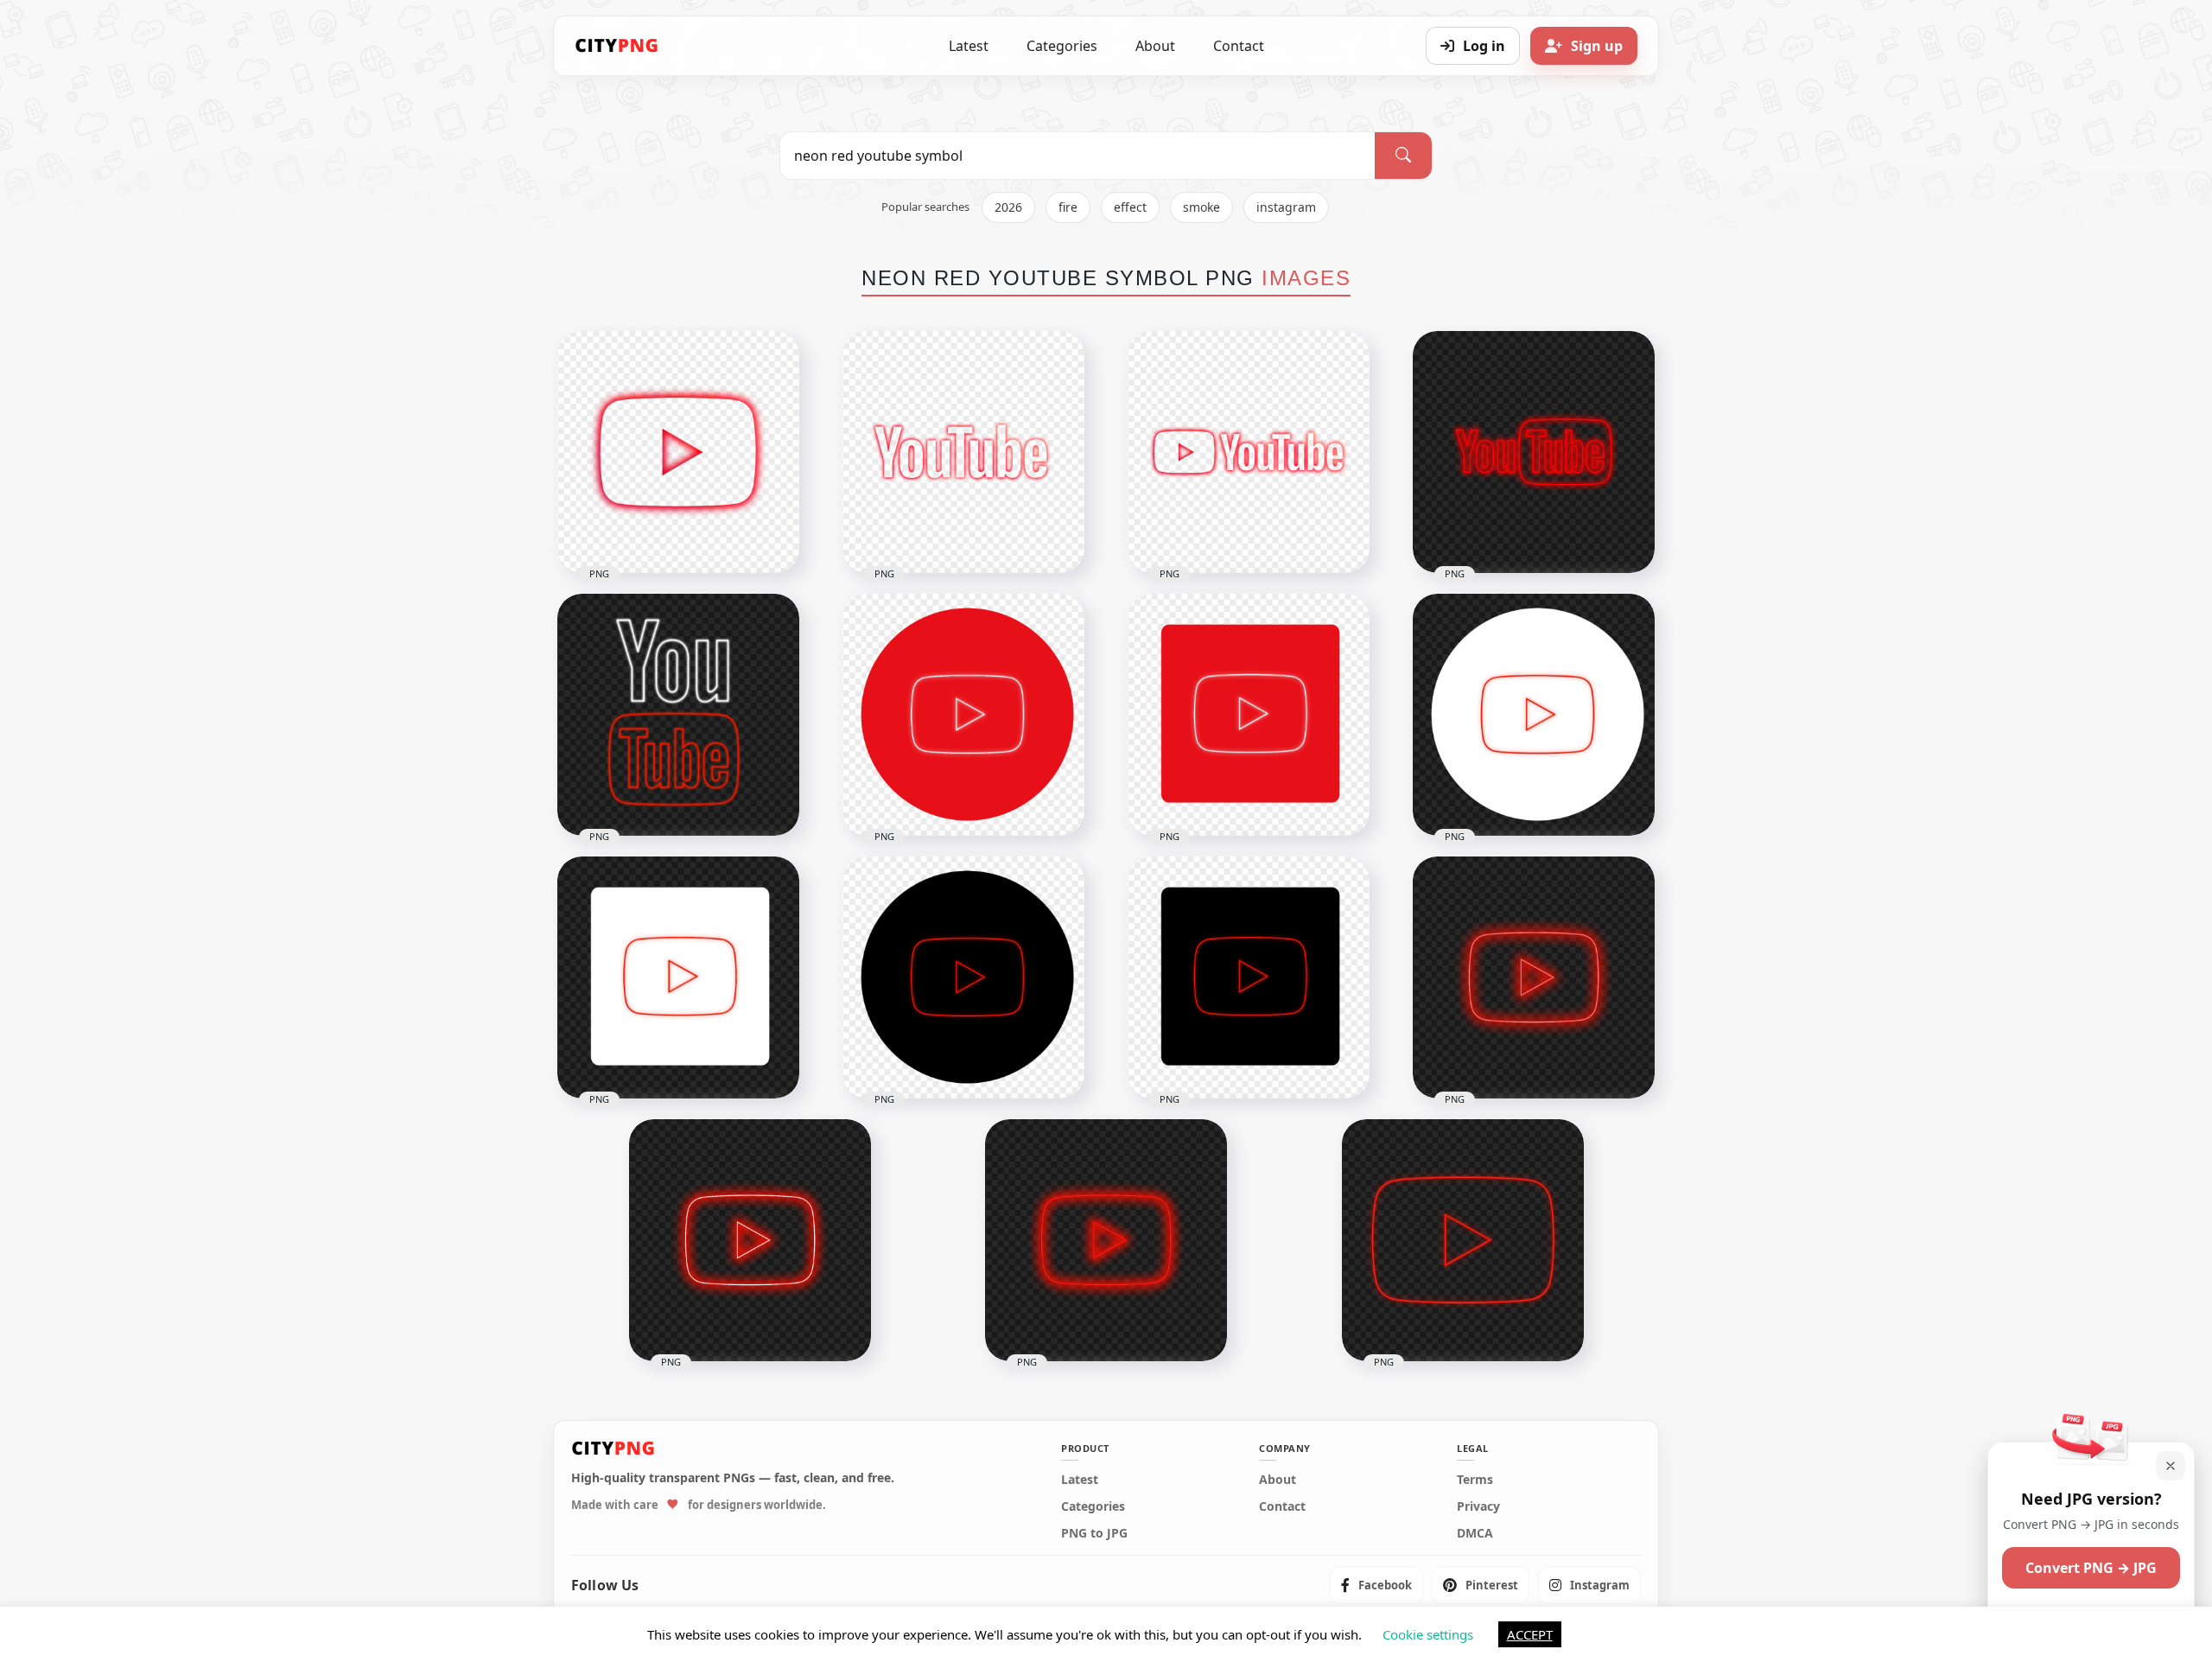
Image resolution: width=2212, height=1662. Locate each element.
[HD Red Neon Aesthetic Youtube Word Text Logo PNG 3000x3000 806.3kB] (963, 452)
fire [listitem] (1068, 207)
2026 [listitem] (1008, 207)
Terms (1475, 1480)
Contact (1239, 46)
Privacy (1478, 1506)
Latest (969, 46)
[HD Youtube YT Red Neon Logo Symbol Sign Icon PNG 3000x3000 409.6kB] (1463, 1240)
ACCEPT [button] (1530, 1634)
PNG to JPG (1094, 1533)
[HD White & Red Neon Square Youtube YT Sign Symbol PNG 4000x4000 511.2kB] (678, 977)
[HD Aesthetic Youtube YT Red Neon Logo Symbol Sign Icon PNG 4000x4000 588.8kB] (1534, 977)
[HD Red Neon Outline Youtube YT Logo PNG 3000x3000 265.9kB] (1534, 452)
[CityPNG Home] (617, 46)
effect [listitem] (1130, 207)
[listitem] (1376, 1585)
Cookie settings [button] (1428, 1634)
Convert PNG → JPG (2091, 1568)
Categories (1062, 46)
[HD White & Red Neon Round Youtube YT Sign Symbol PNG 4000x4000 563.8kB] (1534, 715)
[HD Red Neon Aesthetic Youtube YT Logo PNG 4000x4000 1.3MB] (1249, 452)
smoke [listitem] (1201, 207)
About (1155, 46)
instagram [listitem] (1286, 207)
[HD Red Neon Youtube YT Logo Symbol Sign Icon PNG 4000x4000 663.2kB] (750, 1240)
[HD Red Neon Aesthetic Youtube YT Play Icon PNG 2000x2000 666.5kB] (678, 452)
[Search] (1403, 156)
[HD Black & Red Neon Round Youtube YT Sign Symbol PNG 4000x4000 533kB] (963, 977)
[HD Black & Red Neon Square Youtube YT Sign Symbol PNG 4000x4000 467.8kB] (1249, 977)
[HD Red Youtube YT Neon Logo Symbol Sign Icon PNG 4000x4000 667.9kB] (1106, 1240)
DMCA (1475, 1533)
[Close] (2171, 1466)
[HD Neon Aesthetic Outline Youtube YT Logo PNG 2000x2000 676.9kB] (678, 715)
